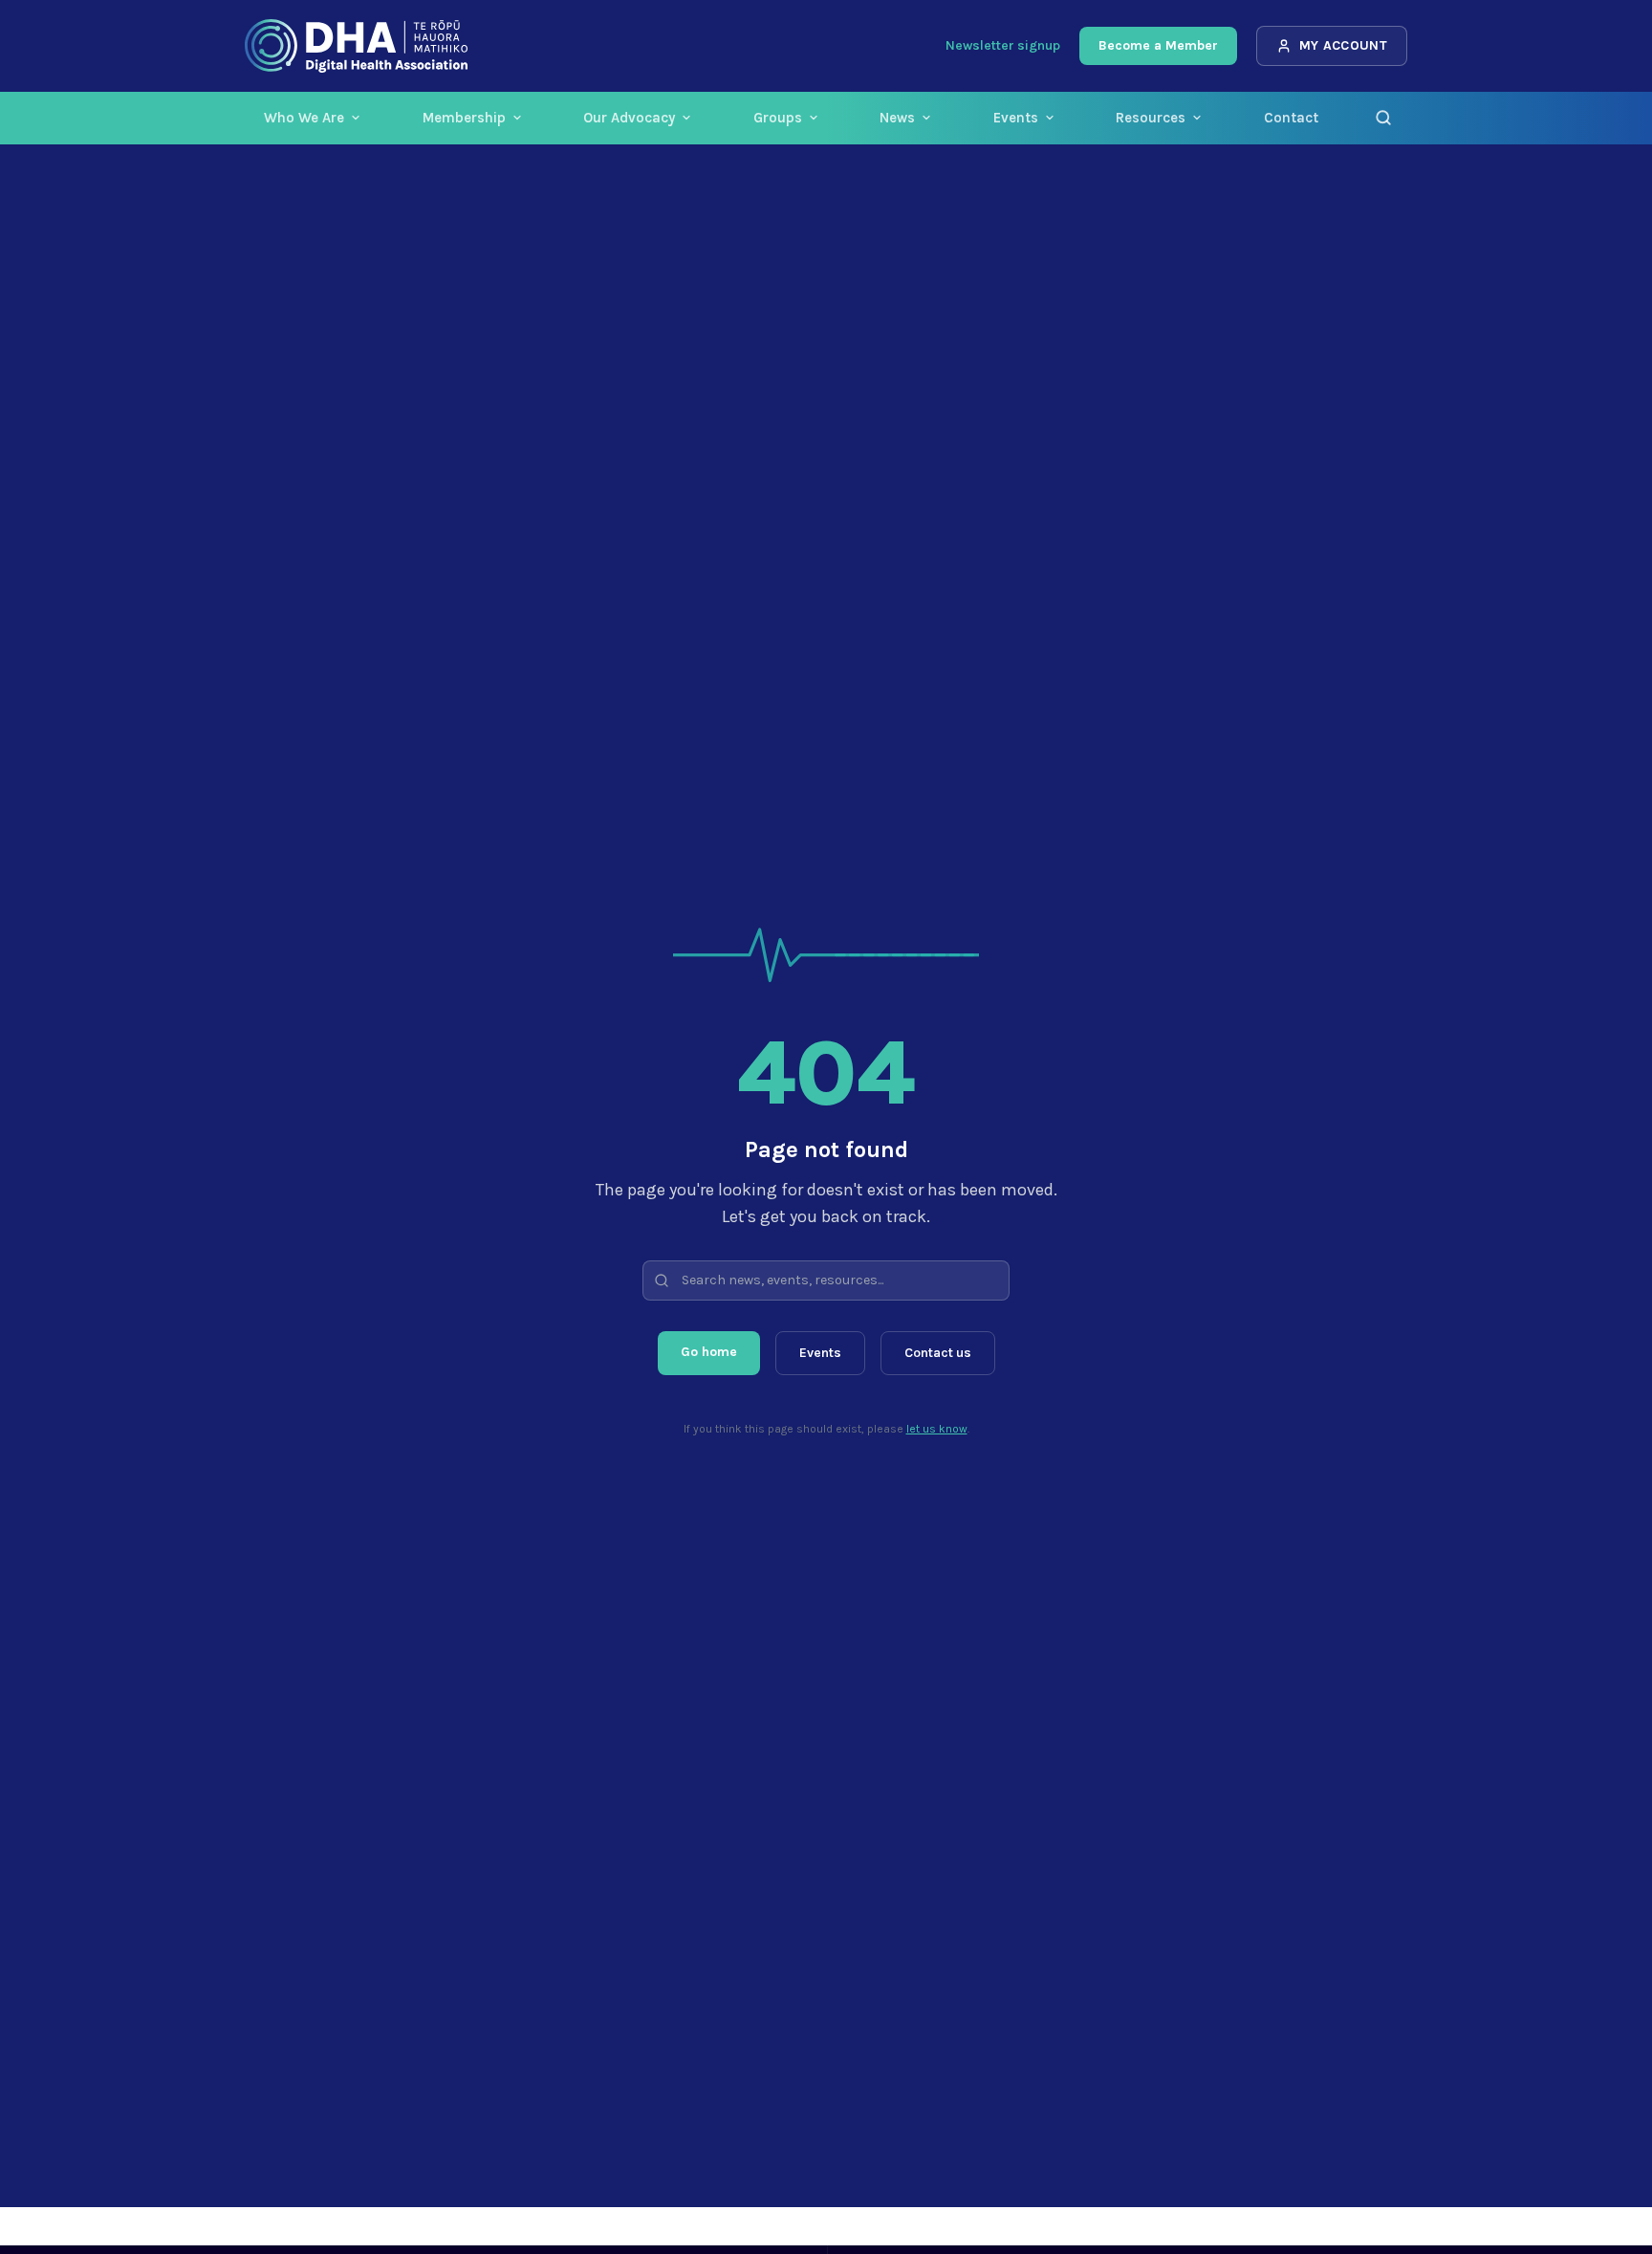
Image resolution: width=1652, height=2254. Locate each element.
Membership (464, 118)
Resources (1151, 118)
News (897, 118)
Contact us (938, 1353)
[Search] (1383, 118)
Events (1016, 118)
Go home (709, 1352)
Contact (1291, 118)
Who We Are (304, 118)
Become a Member (1158, 45)
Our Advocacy (629, 118)
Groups (778, 118)
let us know (937, 1429)
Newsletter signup (1003, 45)
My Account (1344, 45)
